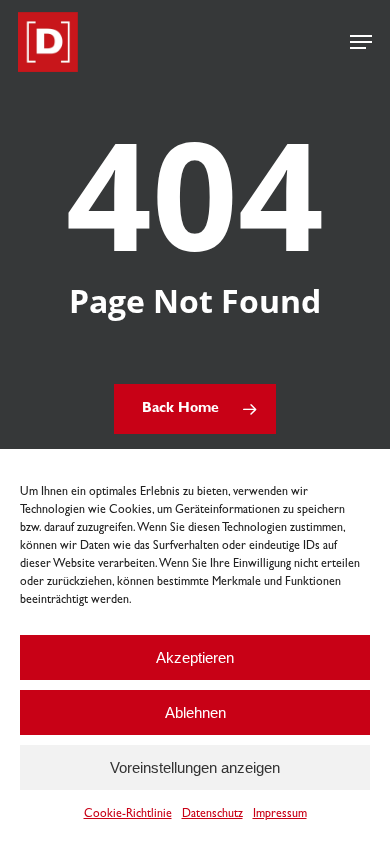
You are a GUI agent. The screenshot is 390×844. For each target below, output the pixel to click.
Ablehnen (195, 712)
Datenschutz (212, 815)
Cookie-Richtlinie (128, 815)
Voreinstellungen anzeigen (195, 767)
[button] (361, 42)
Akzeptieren (195, 657)
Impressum (280, 815)
